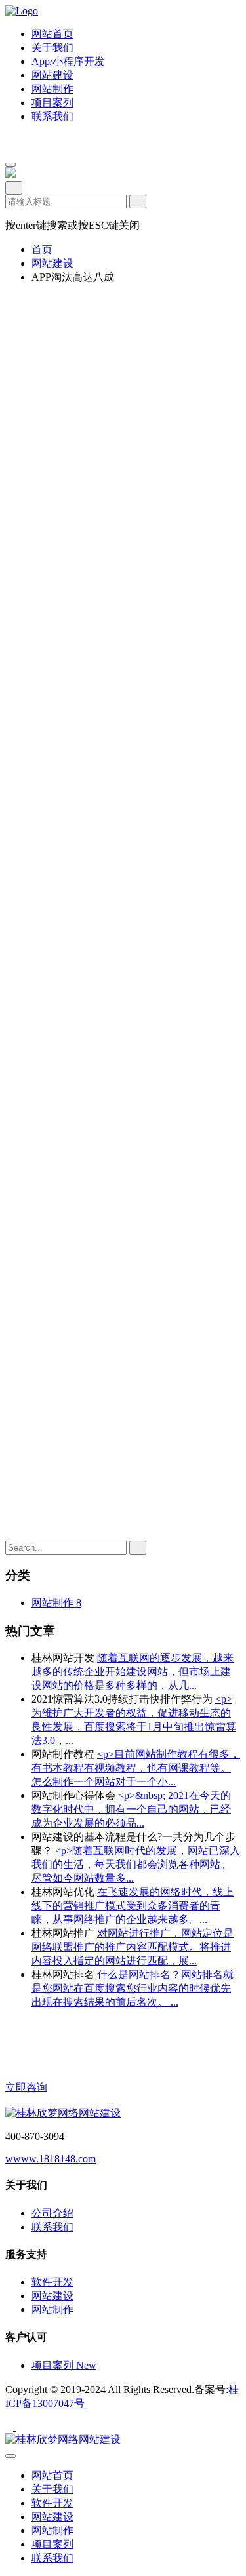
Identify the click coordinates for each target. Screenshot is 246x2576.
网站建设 (52, 263)
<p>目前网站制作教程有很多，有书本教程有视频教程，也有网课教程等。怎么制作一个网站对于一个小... (136, 1768)
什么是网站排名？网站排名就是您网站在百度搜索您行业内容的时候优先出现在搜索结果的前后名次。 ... (133, 1988)
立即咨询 (26, 2087)
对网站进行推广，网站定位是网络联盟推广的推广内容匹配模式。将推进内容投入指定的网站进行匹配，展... (133, 1947)
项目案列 (64, 2365)
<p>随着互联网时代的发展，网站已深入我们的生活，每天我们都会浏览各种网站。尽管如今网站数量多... (136, 1864)
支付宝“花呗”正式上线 (99, 1585)
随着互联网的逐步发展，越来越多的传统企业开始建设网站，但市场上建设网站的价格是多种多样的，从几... (133, 1672)
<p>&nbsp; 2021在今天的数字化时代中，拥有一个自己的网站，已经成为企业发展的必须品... (131, 1809)
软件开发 (52, 2282)
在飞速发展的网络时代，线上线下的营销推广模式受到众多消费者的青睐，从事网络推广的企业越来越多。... (133, 1906)
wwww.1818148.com (51, 2159)
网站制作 (52, 2309)
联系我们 (52, 2227)
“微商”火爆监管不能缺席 (104, 1599)
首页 (42, 249)
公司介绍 (52, 2213)
